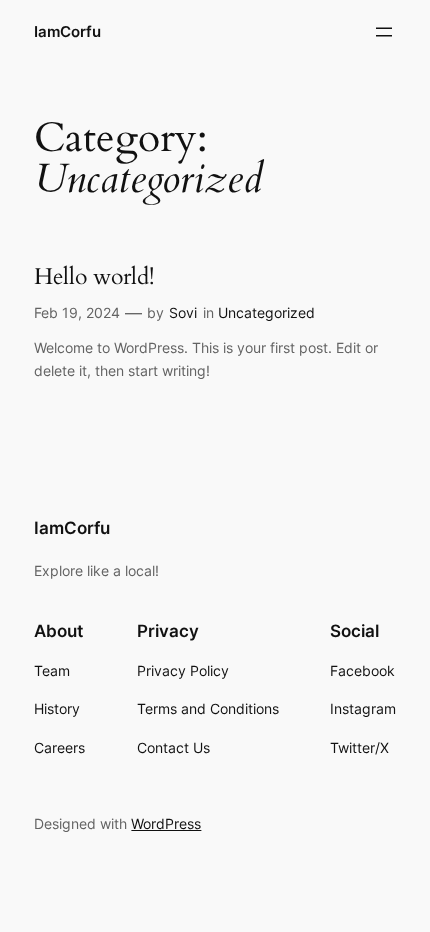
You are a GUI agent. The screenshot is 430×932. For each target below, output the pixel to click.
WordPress (166, 823)
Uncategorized (266, 312)
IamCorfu (67, 32)
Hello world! (94, 277)
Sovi (183, 312)
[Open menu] (384, 32)
